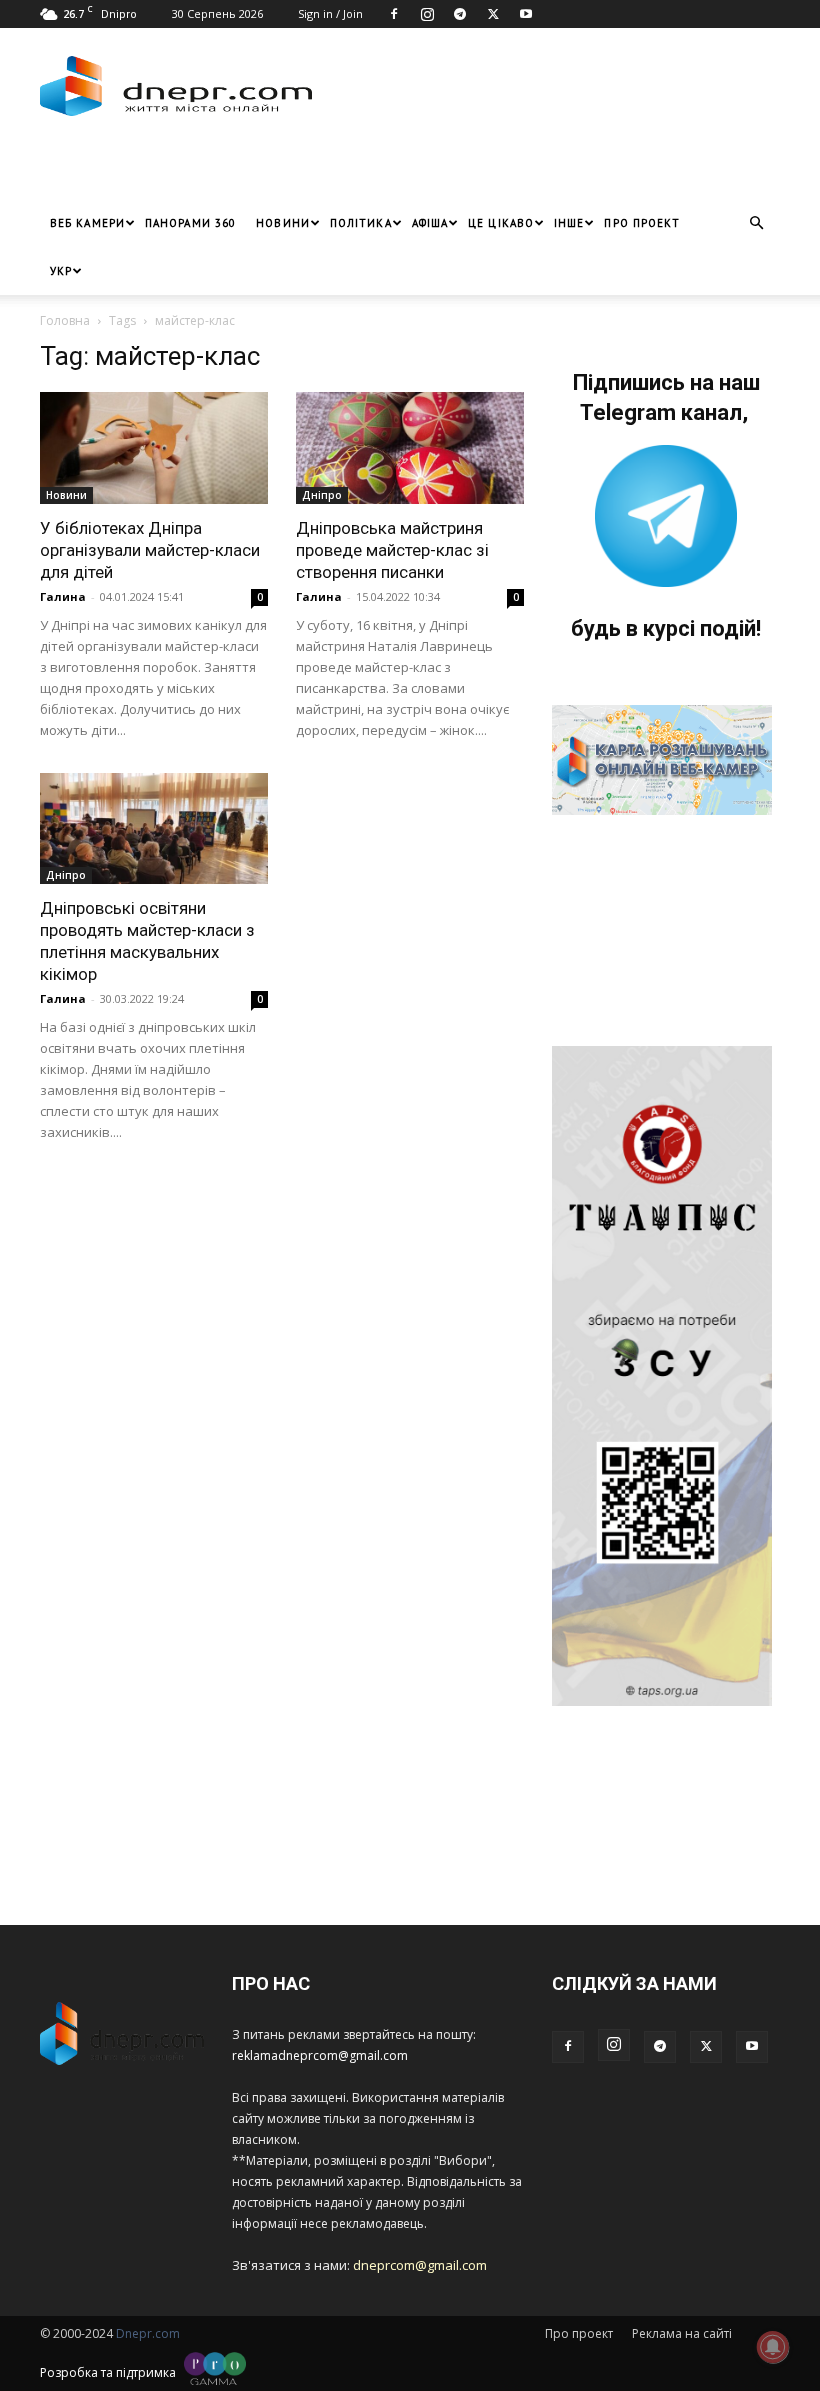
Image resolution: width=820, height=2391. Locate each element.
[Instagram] (427, 14)
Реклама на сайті (682, 2333)
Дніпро (322, 495)
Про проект (642, 223)
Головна (65, 320)
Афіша (430, 223)
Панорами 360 (190, 223)
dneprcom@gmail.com (420, 2265)
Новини (283, 223)
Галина (63, 596)
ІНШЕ (569, 223)
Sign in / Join (330, 13)
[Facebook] (394, 14)
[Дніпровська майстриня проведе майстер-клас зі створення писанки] (410, 448)
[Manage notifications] (773, 2347)
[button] (756, 223)
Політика (361, 223)
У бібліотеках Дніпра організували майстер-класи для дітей (150, 550)
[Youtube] (526, 14)
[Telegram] (460, 14)
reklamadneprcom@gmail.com (320, 2055)
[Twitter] (493, 14)
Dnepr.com (148, 2333)
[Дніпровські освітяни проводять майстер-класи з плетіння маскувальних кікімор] (154, 829)
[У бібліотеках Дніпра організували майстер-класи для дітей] (154, 448)
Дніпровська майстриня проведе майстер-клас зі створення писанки (392, 550)
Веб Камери (87, 223)
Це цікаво (501, 223)
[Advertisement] (275, 169)
